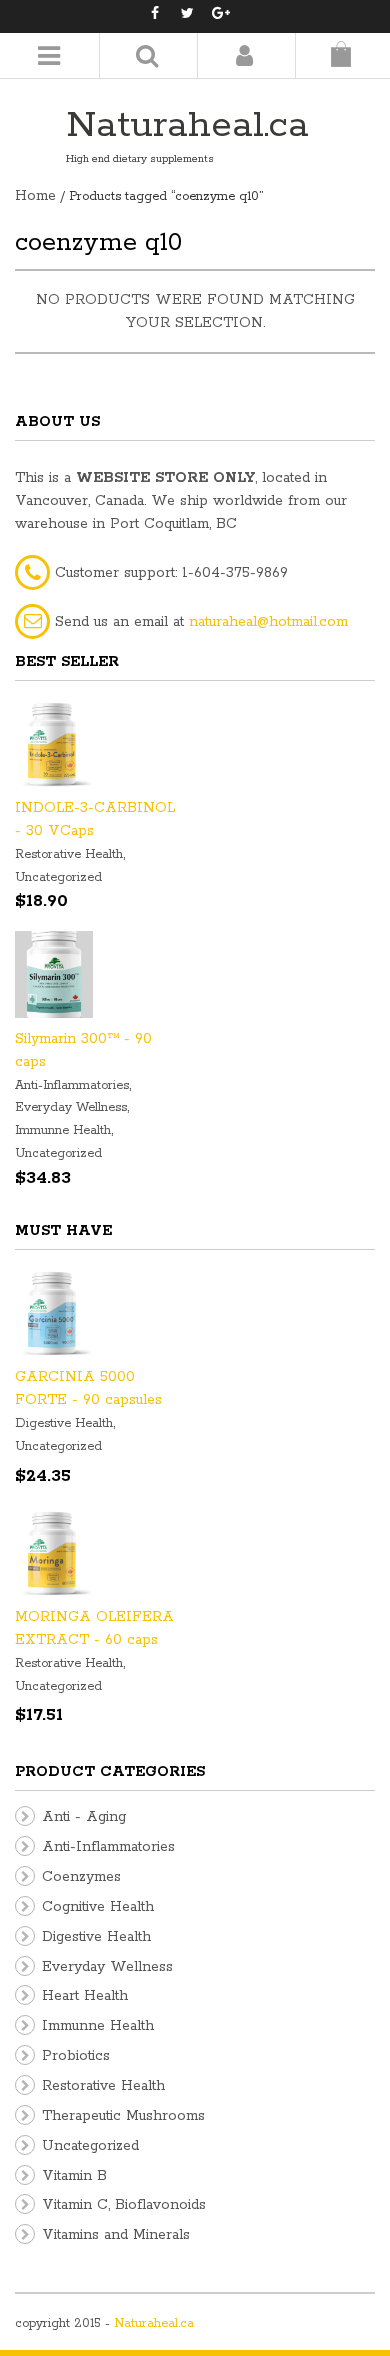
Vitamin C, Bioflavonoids (124, 2205)
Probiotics (76, 2056)
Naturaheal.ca (187, 125)
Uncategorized (58, 877)
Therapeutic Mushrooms (123, 2116)
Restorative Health (69, 854)
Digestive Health (64, 1423)
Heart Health (85, 1996)
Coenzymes (81, 1877)
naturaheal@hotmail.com (268, 622)
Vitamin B (74, 2176)
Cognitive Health (98, 1907)
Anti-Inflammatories (72, 1085)
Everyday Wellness (71, 1107)
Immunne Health (63, 1130)
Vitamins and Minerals (116, 2235)
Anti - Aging (84, 1817)
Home (35, 196)
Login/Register (244, 55)
